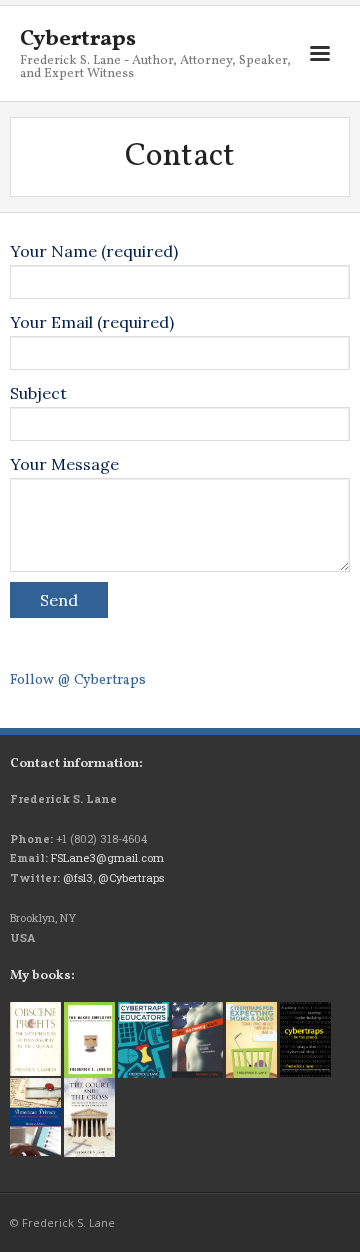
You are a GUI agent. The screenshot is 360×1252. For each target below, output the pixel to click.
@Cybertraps (131, 877)
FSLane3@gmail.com (107, 857)
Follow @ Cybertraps (78, 680)
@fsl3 (78, 877)
